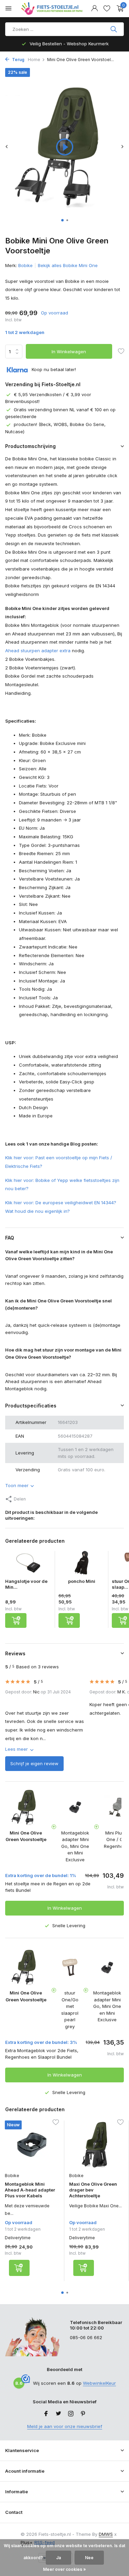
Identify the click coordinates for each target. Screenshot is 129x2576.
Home (34, 60)
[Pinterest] (83, 2414)
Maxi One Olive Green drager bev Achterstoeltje (93, 2190)
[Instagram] (71, 2414)
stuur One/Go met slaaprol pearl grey (70, 2010)
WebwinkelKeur (99, 2383)
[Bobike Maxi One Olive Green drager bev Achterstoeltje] (96, 2145)
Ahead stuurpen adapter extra (38, 651)
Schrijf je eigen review (34, 1763)
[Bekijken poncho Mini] (82, 1565)
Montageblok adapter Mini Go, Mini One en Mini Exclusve (75, 1846)
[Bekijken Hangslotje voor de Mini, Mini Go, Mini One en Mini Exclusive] (28, 1565)
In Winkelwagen (69, 352)
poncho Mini (82, 1581)
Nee (89, 2558)
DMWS (106, 2534)
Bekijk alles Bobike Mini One (68, 265)
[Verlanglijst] (107, 9)
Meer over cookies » (64, 2569)
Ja (58, 2558)
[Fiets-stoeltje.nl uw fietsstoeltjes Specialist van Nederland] (53, 9)
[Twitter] (58, 2414)
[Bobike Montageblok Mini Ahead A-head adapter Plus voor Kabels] (32, 2145)
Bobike (25, 265)
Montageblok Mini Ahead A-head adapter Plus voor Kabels (30, 2190)
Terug (18, 60)
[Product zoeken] (114, 29)
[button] (62, 220)
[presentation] (7, 146)
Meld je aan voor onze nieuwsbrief (65, 2426)
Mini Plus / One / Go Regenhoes (116, 1839)
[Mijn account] (94, 9)
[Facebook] (46, 2414)
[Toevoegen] (16, 1620)
